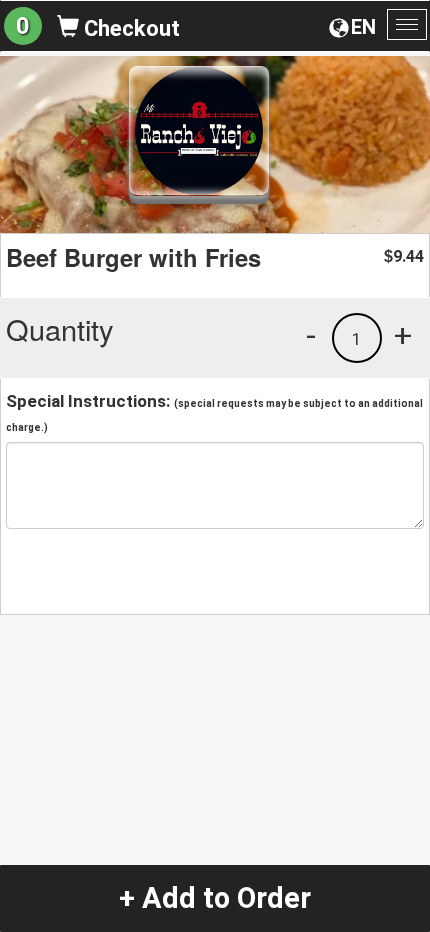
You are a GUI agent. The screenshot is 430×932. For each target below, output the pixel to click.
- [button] (311, 335)
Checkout (129, 28)
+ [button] (403, 335)
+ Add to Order (215, 898)
